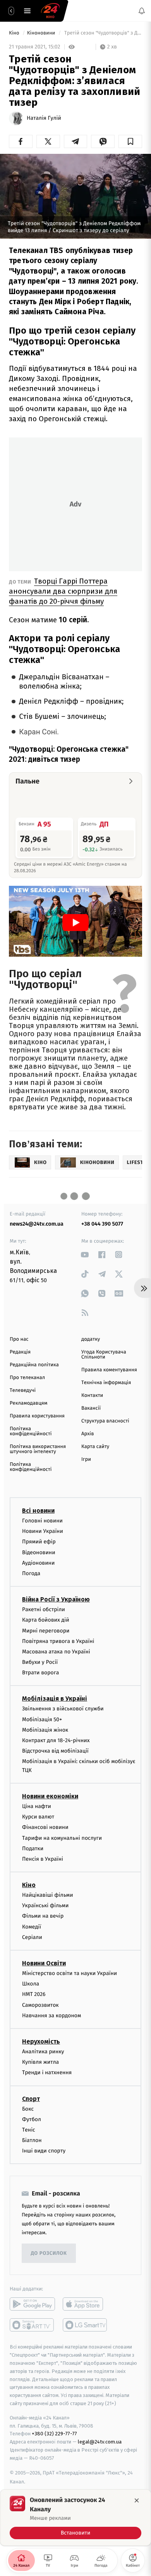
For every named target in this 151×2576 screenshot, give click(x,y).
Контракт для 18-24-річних (56, 1740)
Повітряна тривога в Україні (58, 1641)
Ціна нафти (37, 1806)
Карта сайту (95, 1447)
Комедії (32, 1927)
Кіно (15, 33)
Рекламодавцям (28, 1403)
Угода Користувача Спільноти (104, 1355)
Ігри (86, 1459)
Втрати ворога (40, 1673)
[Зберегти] (130, 141)
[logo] (50, 11)
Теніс (29, 2130)
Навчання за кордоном (51, 2016)
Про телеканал (27, 1378)
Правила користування (37, 1416)
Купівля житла (40, 2062)
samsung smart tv (85, 2325)
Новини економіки (50, 1796)
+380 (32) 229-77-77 (54, 2434)
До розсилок (49, 2253)
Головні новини (42, 1521)
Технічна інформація (106, 1383)
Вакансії (91, 1408)
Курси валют (38, 1817)
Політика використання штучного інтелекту (38, 1449)
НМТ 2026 (34, 1995)
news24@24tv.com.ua (37, 1224)
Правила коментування (109, 1370)
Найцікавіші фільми (48, 1895)
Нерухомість (41, 2041)
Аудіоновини (38, 1563)
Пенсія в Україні (43, 1859)
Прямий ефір (39, 1542)
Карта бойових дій (46, 1620)
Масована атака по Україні (56, 1652)
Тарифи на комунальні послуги (62, 1838)
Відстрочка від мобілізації (55, 1751)
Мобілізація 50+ (42, 1719)
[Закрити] (137, 2500)
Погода (31, 1573)
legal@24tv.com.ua (100, 2442)
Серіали (32, 1937)
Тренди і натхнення (47, 2073)
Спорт (31, 2099)
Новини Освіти (44, 1963)
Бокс (28, 2109)
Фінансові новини (45, 1828)
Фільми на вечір (43, 1916)
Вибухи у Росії (40, 1662)
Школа (31, 1984)
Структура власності (105, 1421)
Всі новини (38, 1511)
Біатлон (32, 2140)
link (85, 1254)
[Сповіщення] (142, 11)
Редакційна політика (34, 1365)
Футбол (32, 2119)
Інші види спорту (44, 2151)
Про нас (19, 1339)
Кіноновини (42, 33)
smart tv (32, 2325)
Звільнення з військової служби (63, 1709)
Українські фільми (45, 1905)
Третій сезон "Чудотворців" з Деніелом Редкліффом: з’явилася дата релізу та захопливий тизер (103, 33)
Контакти (92, 1396)
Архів (88, 1434)
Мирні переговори (46, 1631)
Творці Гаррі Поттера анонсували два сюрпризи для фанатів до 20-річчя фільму (63, 591)
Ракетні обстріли (44, 1609)
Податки (33, 1848)
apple (85, 2304)
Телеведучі (23, 1390)
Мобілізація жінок (45, 1730)
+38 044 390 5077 (102, 1224)
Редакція (20, 1352)
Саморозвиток (40, 2005)
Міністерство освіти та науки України (69, 1973)
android (32, 2304)
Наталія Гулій (44, 118)
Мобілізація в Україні (55, 1699)
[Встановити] (75, 2517)
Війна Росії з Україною (56, 1599)
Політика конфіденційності (31, 1431)
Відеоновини (39, 1552)
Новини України (43, 1531)
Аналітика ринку (43, 2052)
